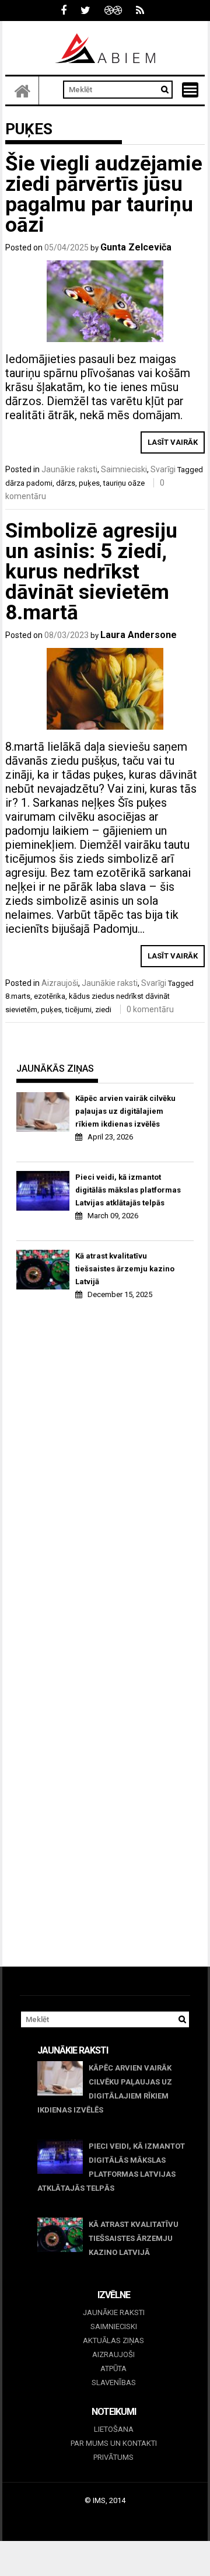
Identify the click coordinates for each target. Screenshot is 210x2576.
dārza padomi (29, 483)
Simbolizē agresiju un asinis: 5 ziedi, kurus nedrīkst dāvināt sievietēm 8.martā (91, 572)
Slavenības (114, 2382)
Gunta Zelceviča (136, 247)
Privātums (113, 2457)
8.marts (18, 996)
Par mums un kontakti (114, 2443)
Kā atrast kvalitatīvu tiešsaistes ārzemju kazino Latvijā (125, 1269)
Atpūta (113, 2368)
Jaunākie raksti (69, 469)
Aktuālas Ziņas (113, 2340)
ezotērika (50, 996)
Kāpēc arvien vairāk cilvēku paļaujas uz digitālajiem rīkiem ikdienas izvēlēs (125, 1111)
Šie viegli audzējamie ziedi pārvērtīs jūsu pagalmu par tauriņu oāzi (104, 194)
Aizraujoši (60, 983)
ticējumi (78, 1010)
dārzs (66, 483)
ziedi (103, 1010)
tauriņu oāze (124, 483)
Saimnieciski (124, 469)
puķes (89, 483)
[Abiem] (22, 90)
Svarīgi (163, 469)
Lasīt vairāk (173, 442)
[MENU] (190, 90)
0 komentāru (150, 1009)
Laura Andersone (139, 635)
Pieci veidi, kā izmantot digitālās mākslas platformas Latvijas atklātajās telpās (128, 1190)
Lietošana (114, 2429)
